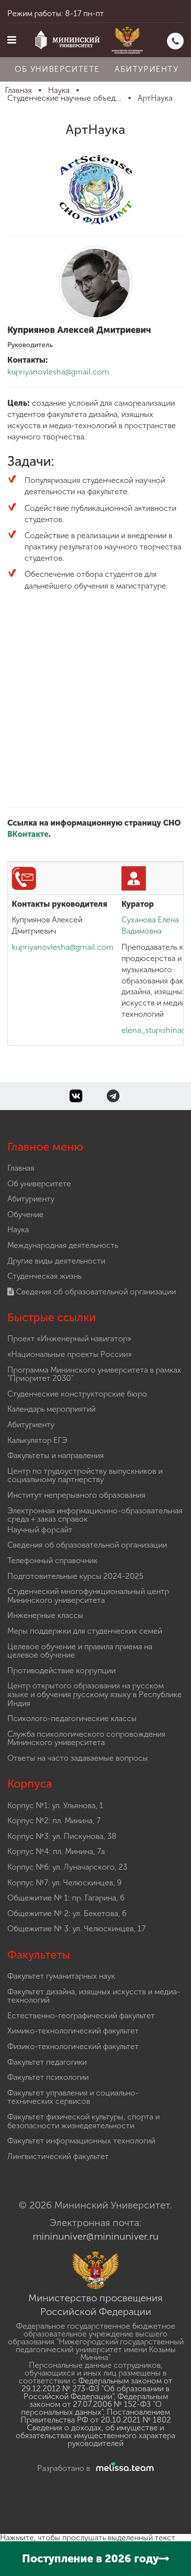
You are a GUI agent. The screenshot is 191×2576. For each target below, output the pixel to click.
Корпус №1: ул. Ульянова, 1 (55, 1805)
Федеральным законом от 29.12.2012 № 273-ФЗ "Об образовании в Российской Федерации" (97, 2389)
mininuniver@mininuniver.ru (96, 2236)
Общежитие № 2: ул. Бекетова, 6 (67, 1913)
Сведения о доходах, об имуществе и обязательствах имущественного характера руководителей (95, 2435)
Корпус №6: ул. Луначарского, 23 (67, 1867)
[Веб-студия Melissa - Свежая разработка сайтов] (123, 2468)
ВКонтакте (28, 834)
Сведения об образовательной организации (95, 1292)
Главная (21, 1168)
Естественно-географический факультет (81, 2016)
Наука (18, 1230)
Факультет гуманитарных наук (61, 1976)
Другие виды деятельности (56, 1261)
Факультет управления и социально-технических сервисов (73, 2097)
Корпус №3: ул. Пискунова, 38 (62, 1836)
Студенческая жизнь (44, 1276)
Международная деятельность (63, 1245)
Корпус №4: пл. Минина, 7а (56, 1851)
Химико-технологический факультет (73, 2031)
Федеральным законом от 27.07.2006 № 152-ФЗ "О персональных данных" (95, 2404)
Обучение (25, 1214)
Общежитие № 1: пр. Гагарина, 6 (66, 1898)
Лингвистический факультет (58, 2156)
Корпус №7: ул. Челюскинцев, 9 (64, 1883)
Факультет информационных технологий (81, 2141)
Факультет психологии (48, 2077)
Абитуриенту (147, 69)
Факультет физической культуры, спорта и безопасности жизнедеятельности (84, 2121)
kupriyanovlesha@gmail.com (58, 372)
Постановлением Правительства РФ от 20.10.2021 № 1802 (96, 2416)
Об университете (57, 69)
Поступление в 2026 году (90, 2559)
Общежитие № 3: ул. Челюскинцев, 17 (76, 1929)
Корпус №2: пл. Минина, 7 (54, 1821)
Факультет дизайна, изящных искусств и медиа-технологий (94, 1996)
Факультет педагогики (47, 2062)
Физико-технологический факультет (73, 2046)
